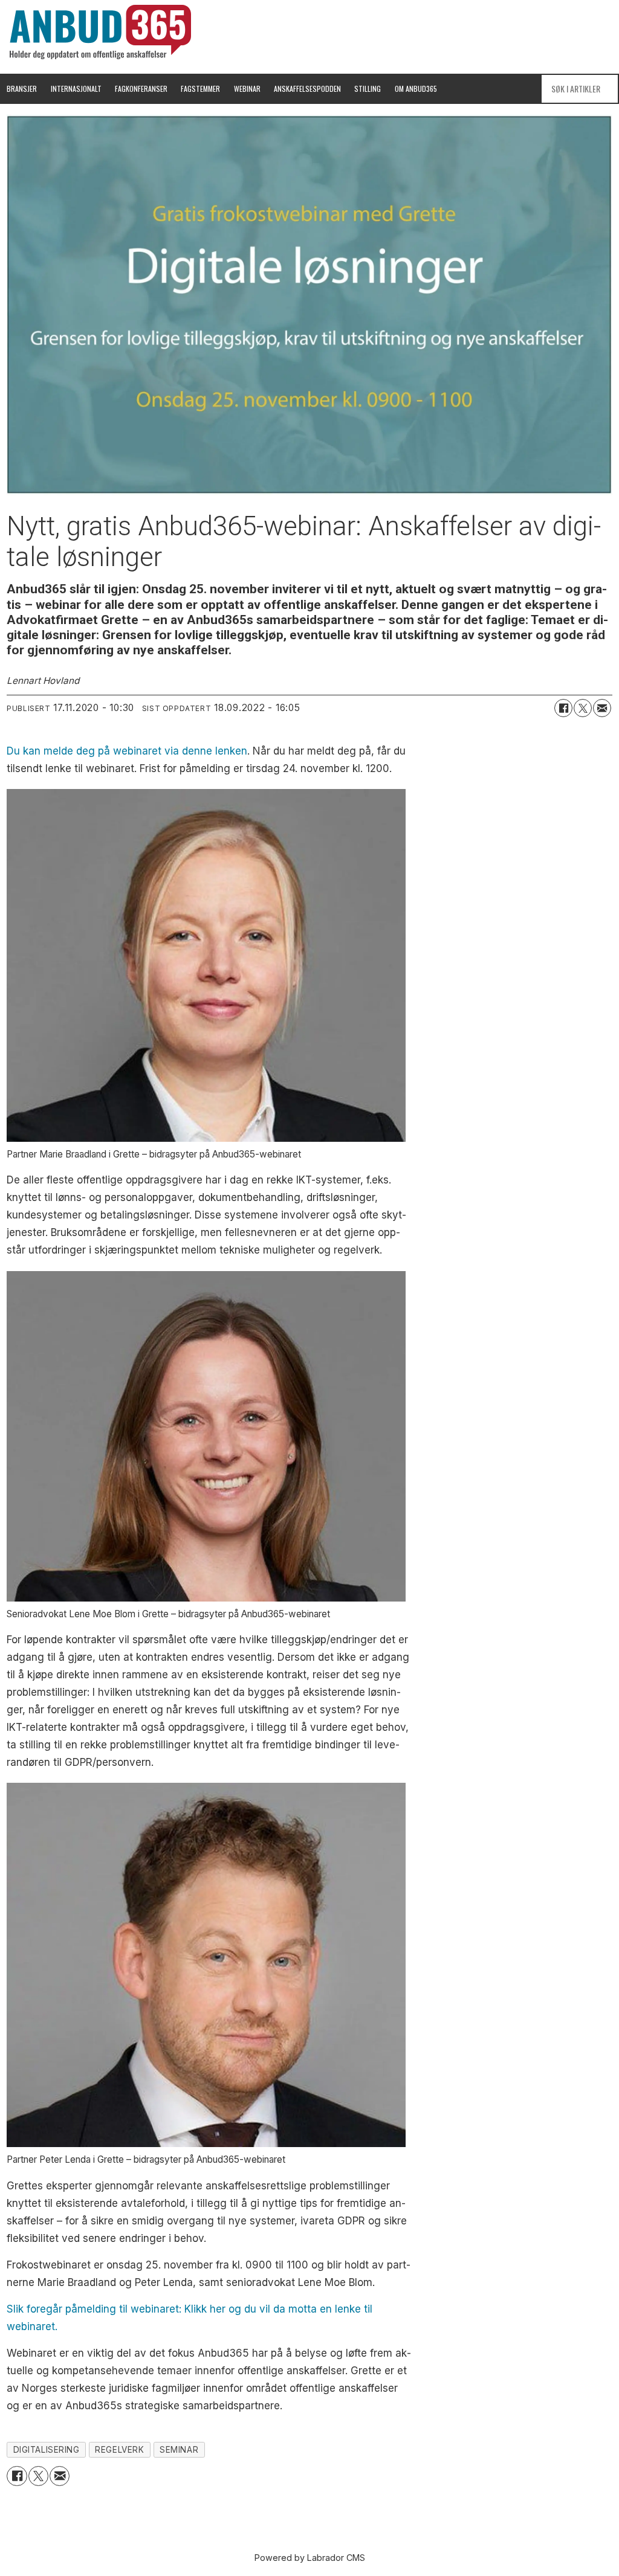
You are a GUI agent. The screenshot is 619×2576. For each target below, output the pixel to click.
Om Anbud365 (416, 89)
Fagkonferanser (141, 89)
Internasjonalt (76, 89)
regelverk (119, 2450)
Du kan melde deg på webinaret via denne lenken (127, 751)
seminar (179, 2450)
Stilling (368, 89)
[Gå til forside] (100, 32)
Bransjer (22, 89)
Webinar (247, 89)
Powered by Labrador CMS (310, 2558)
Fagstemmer (200, 89)
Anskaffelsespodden (307, 89)
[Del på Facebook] (563, 708)
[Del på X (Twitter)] (583, 708)
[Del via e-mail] (602, 708)
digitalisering (47, 2450)
